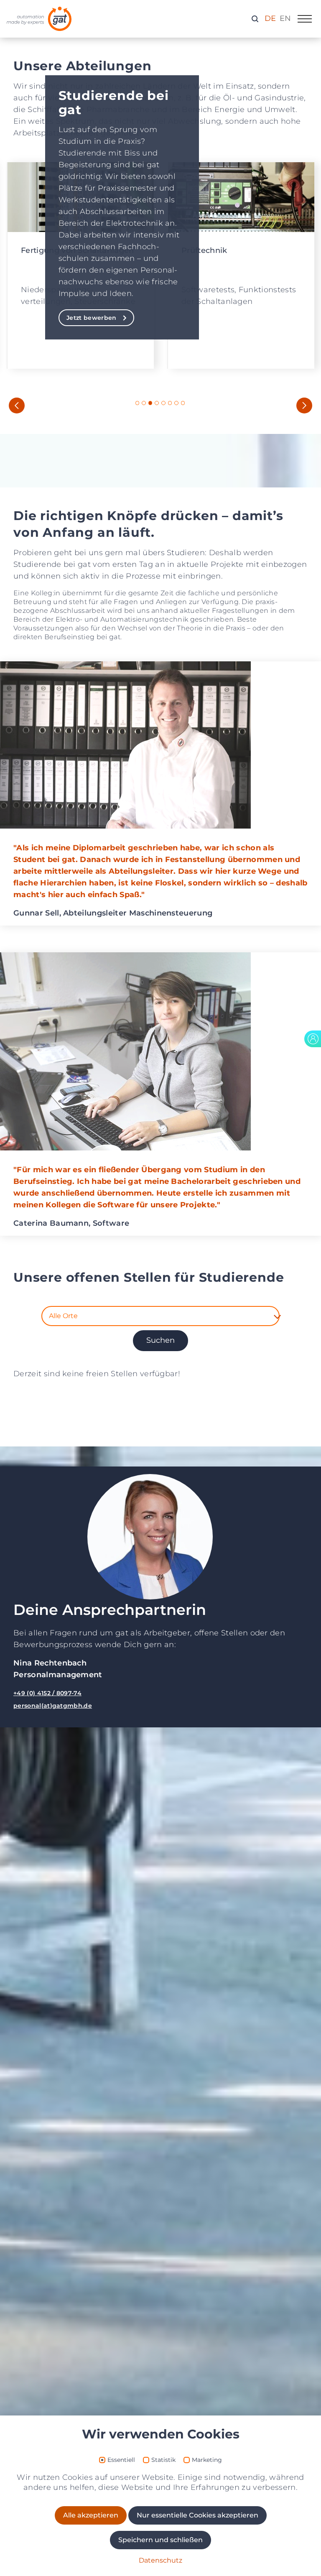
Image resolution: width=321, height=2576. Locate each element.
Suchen (160, 1340)
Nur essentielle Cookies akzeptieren (197, 2515)
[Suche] (255, 18)
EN (285, 18)
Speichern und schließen (160, 2540)
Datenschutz (160, 2560)
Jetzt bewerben (91, 318)
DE (270, 18)
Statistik (163, 2460)
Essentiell (121, 2460)
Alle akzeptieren (91, 2515)
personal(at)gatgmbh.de (53, 1706)
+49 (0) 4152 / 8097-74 (47, 1693)
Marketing (207, 2460)
